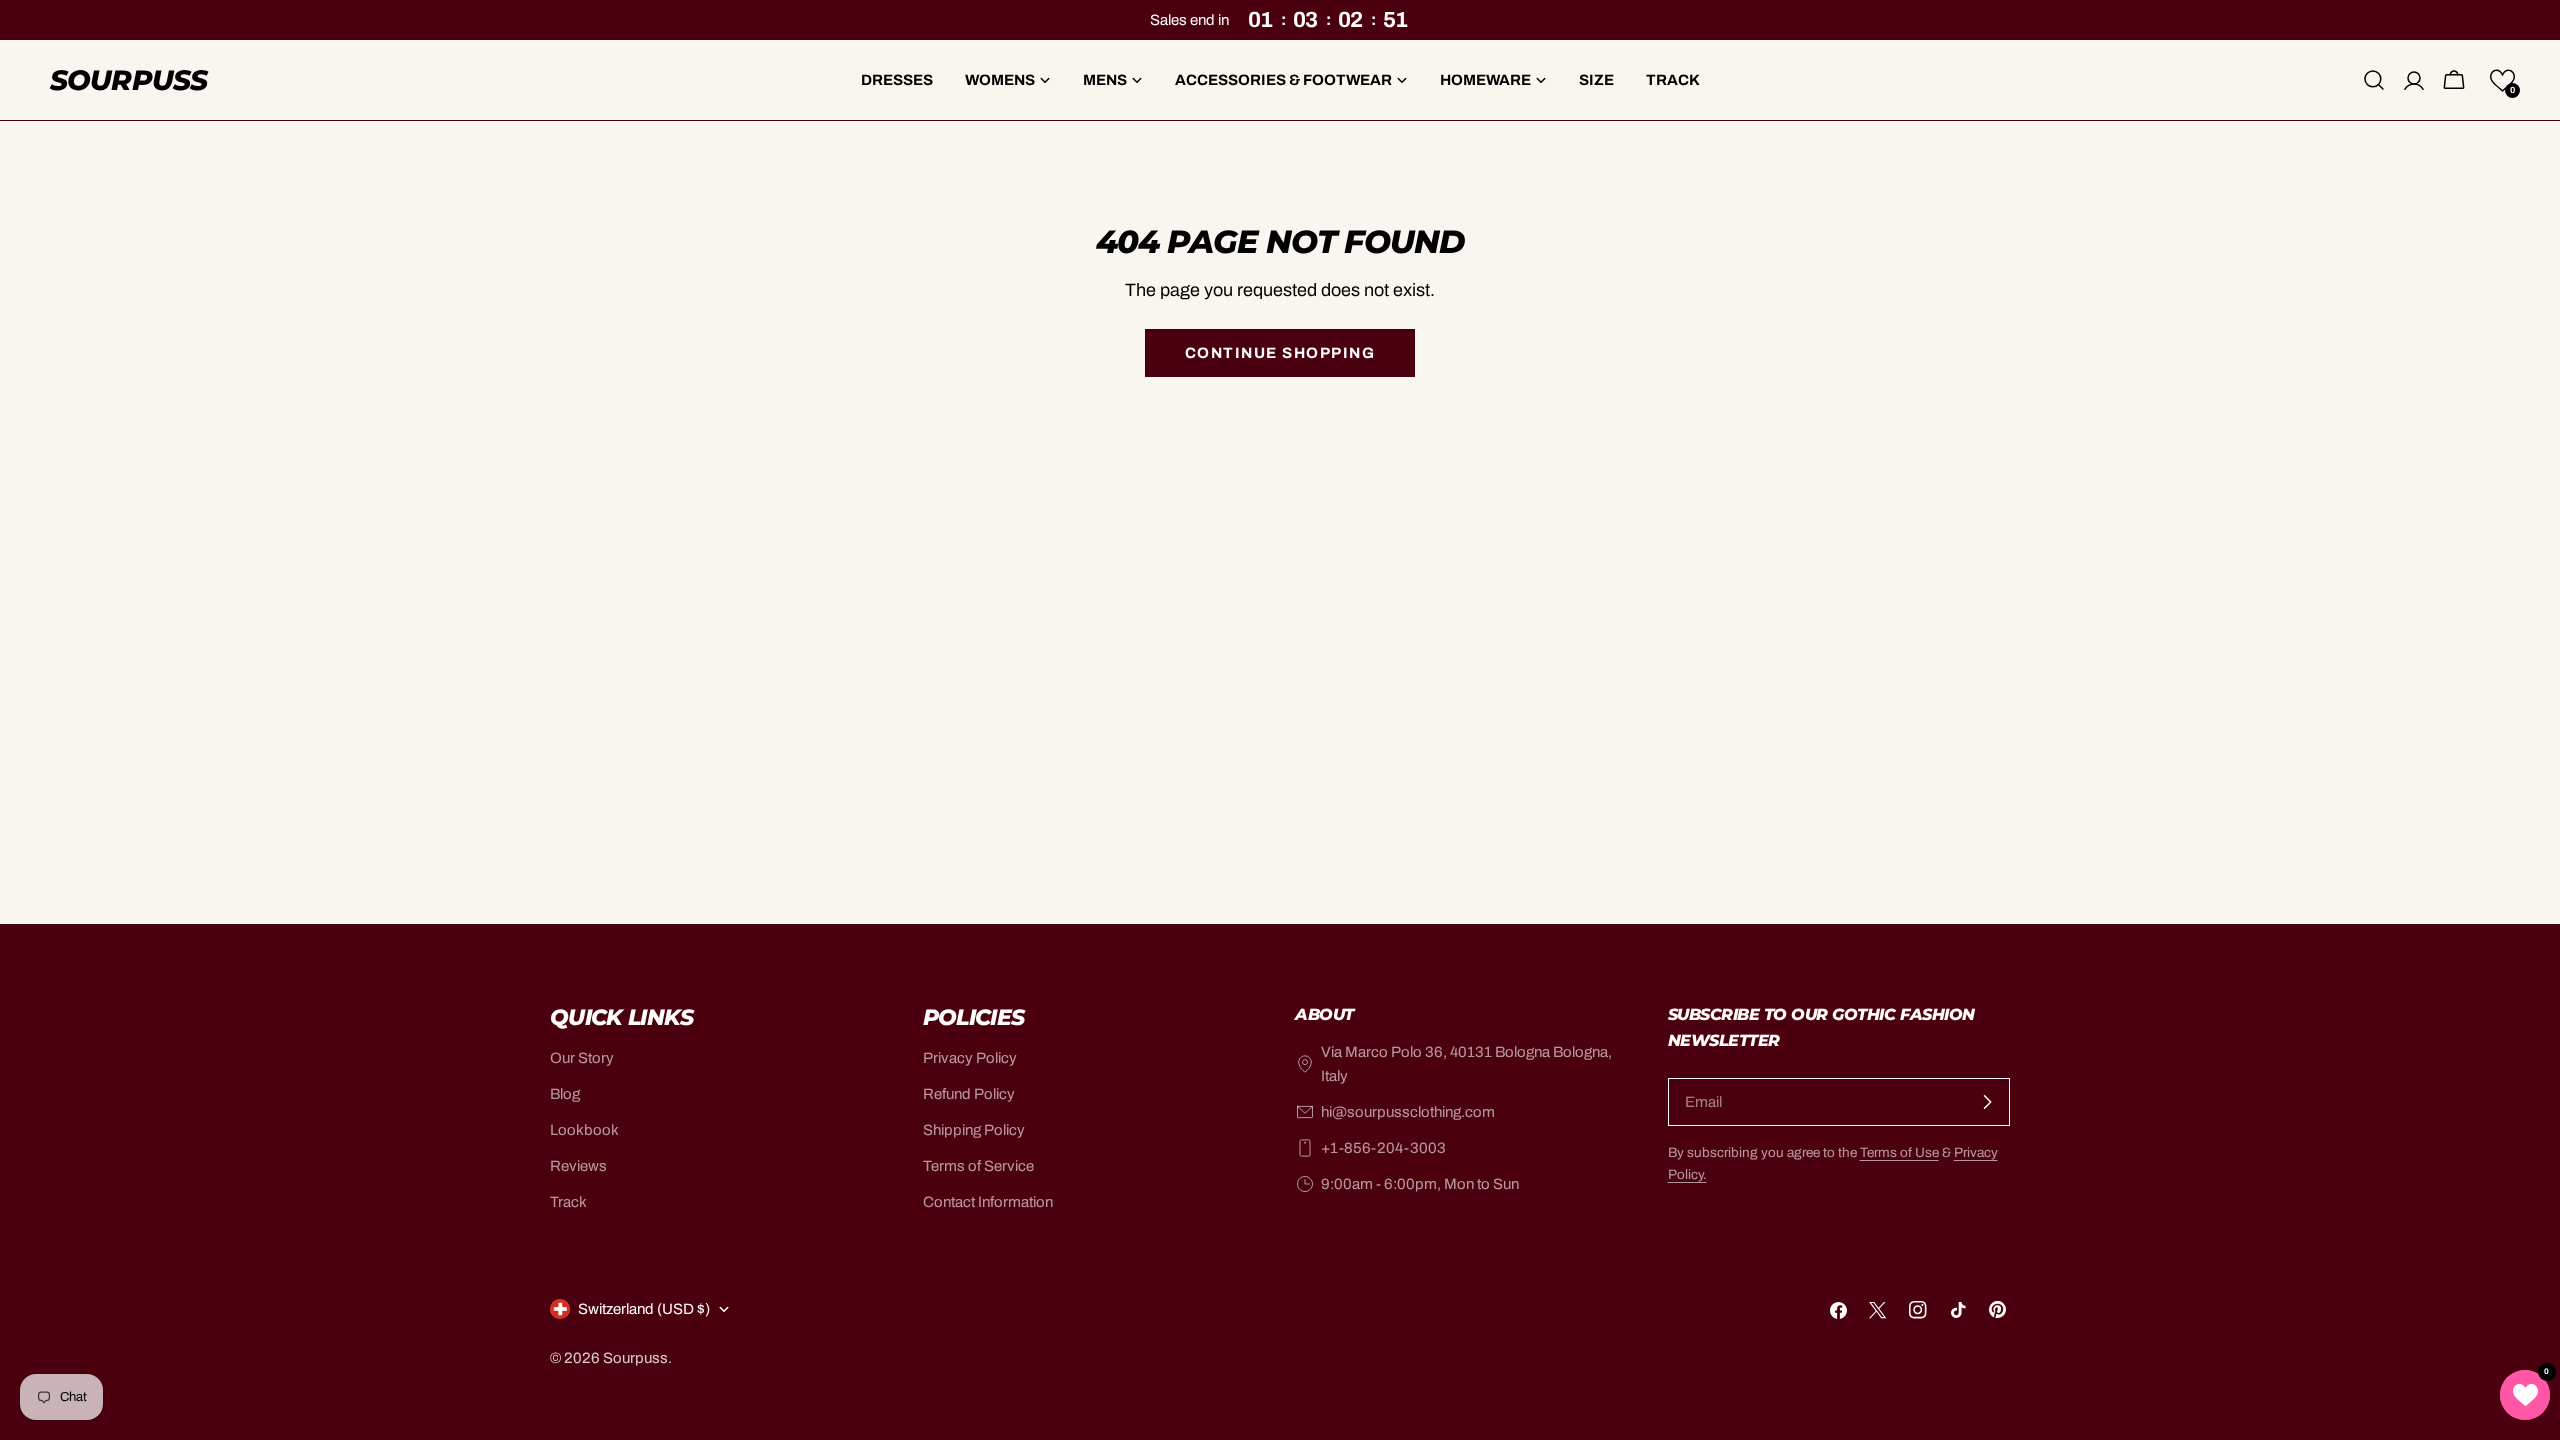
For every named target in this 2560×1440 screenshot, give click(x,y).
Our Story (582, 1058)
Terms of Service (978, 1166)
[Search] (2374, 80)
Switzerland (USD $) (644, 1309)
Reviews (578, 1166)
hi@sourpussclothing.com (1408, 1112)
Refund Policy (969, 1094)
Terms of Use (1899, 1152)
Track (568, 1202)
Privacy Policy (970, 1058)
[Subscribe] (1987, 1102)
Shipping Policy (974, 1130)
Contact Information (988, 1202)
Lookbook (584, 1130)
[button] (2502, 80)
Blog (565, 1094)
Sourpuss (128, 80)
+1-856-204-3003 (1383, 1148)
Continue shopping (1280, 353)
